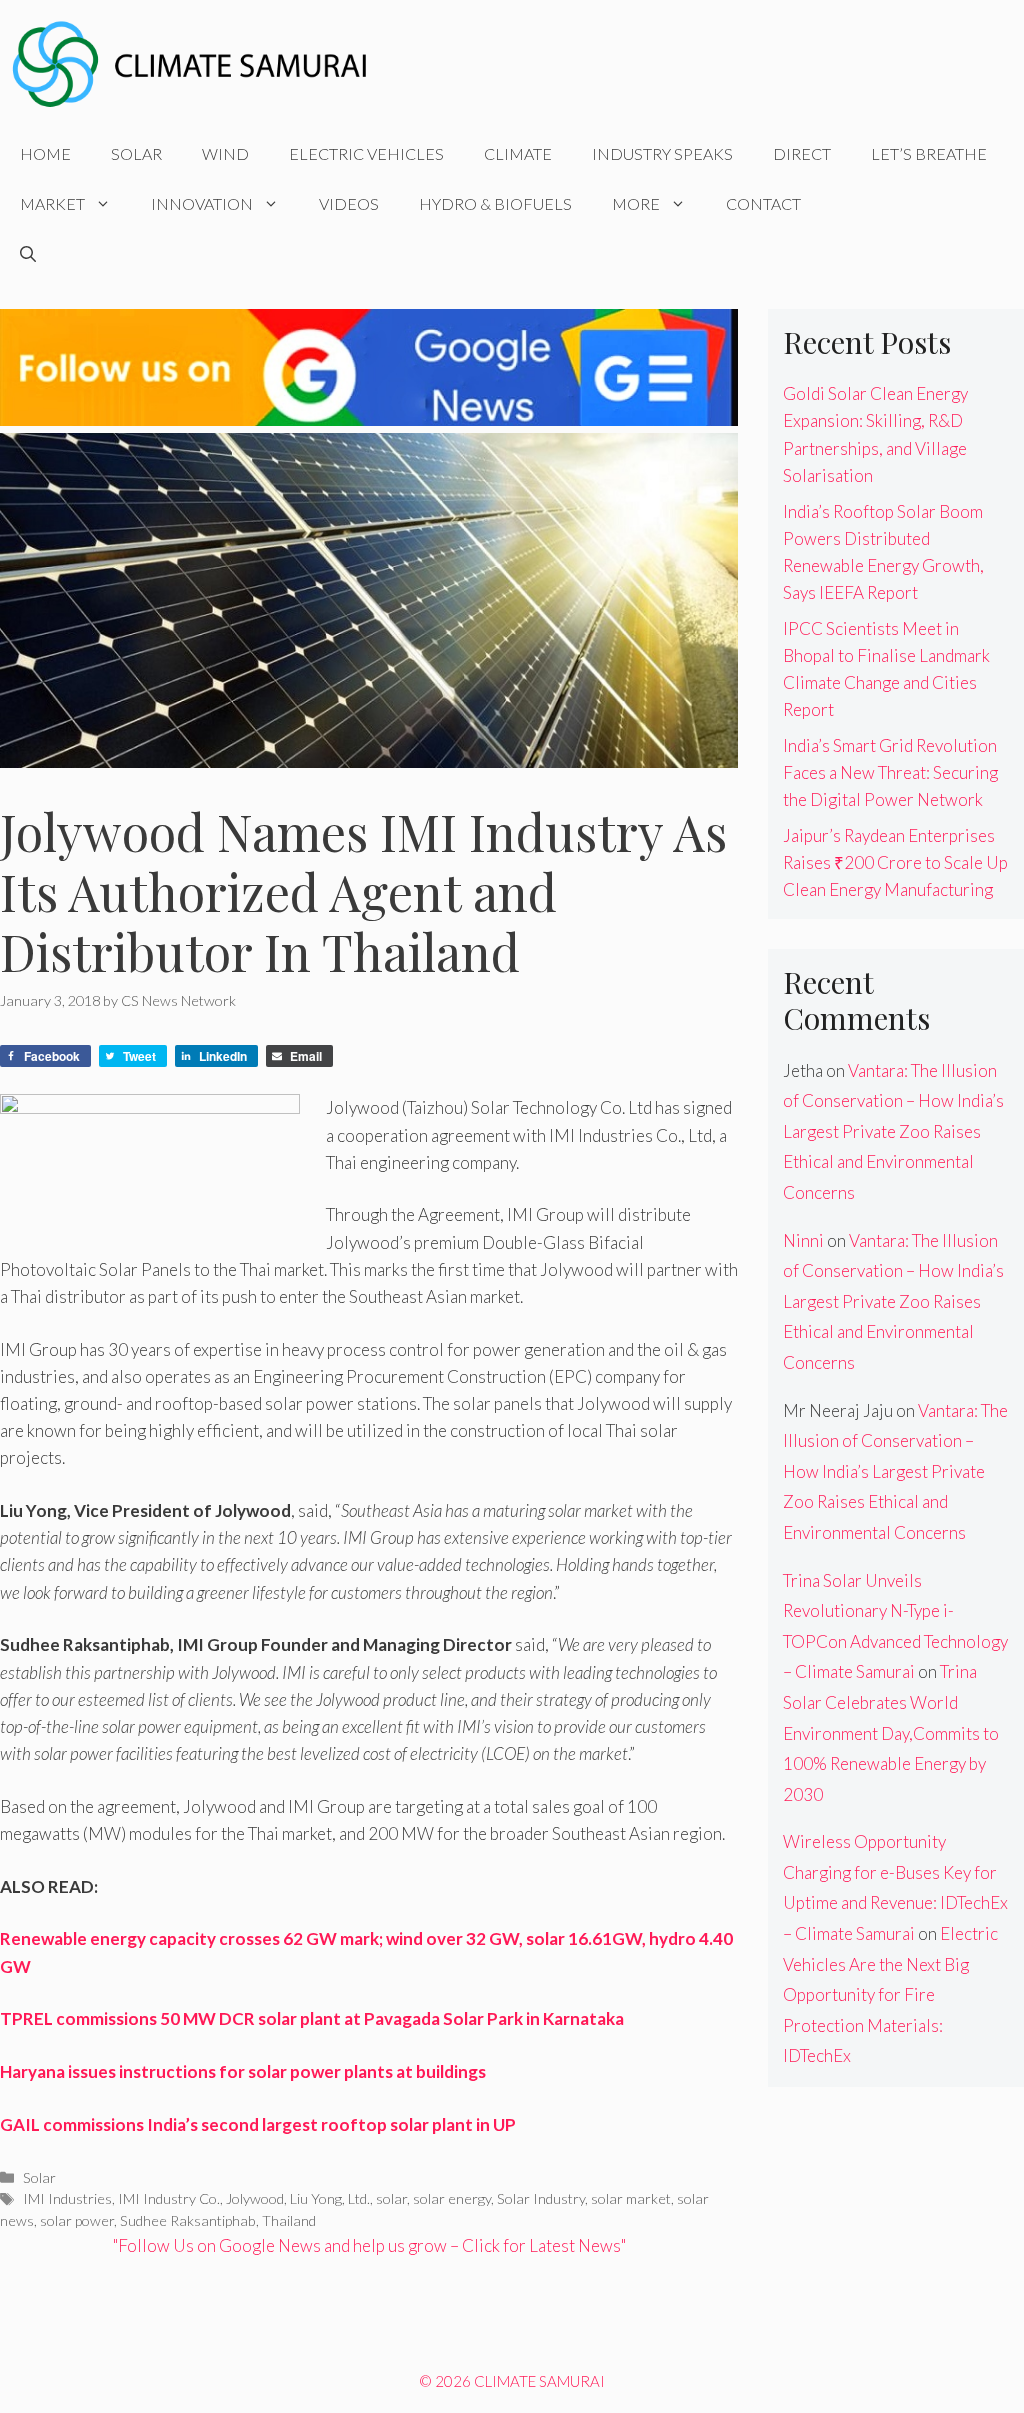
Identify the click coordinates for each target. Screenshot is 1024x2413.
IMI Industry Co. (169, 2198)
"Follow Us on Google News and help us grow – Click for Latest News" (369, 2245)
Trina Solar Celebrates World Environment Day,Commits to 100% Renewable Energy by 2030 (891, 1732)
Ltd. (359, 2198)
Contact (763, 203)
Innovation (202, 203)
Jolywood (255, 2198)
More (636, 203)
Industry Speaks (662, 153)
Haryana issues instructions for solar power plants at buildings (243, 2071)
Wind (225, 153)
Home (45, 153)
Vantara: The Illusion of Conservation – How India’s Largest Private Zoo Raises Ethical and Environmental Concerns (893, 1131)
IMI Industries (67, 2198)
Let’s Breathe (929, 153)
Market (52, 203)
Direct (802, 153)
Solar (136, 153)
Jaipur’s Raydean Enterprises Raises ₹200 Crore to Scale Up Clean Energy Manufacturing (895, 862)
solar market (631, 2198)
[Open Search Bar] (28, 254)
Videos (349, 203)
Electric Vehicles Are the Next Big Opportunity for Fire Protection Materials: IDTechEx (890, 1994)
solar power (77, 2220)
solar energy (452, 2198)
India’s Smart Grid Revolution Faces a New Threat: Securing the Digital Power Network (890, 772)
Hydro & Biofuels (495, 203)
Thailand (289, 2220)
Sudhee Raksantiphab (188, 2220)
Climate (518, 153)
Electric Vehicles (366, 153)
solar (391, 2198)
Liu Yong (316, 2198)
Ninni (803, 1240)
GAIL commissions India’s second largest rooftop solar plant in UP (258, 2124)
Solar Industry (541, 2198)
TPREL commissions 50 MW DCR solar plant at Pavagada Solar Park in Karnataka (312, 2018)
